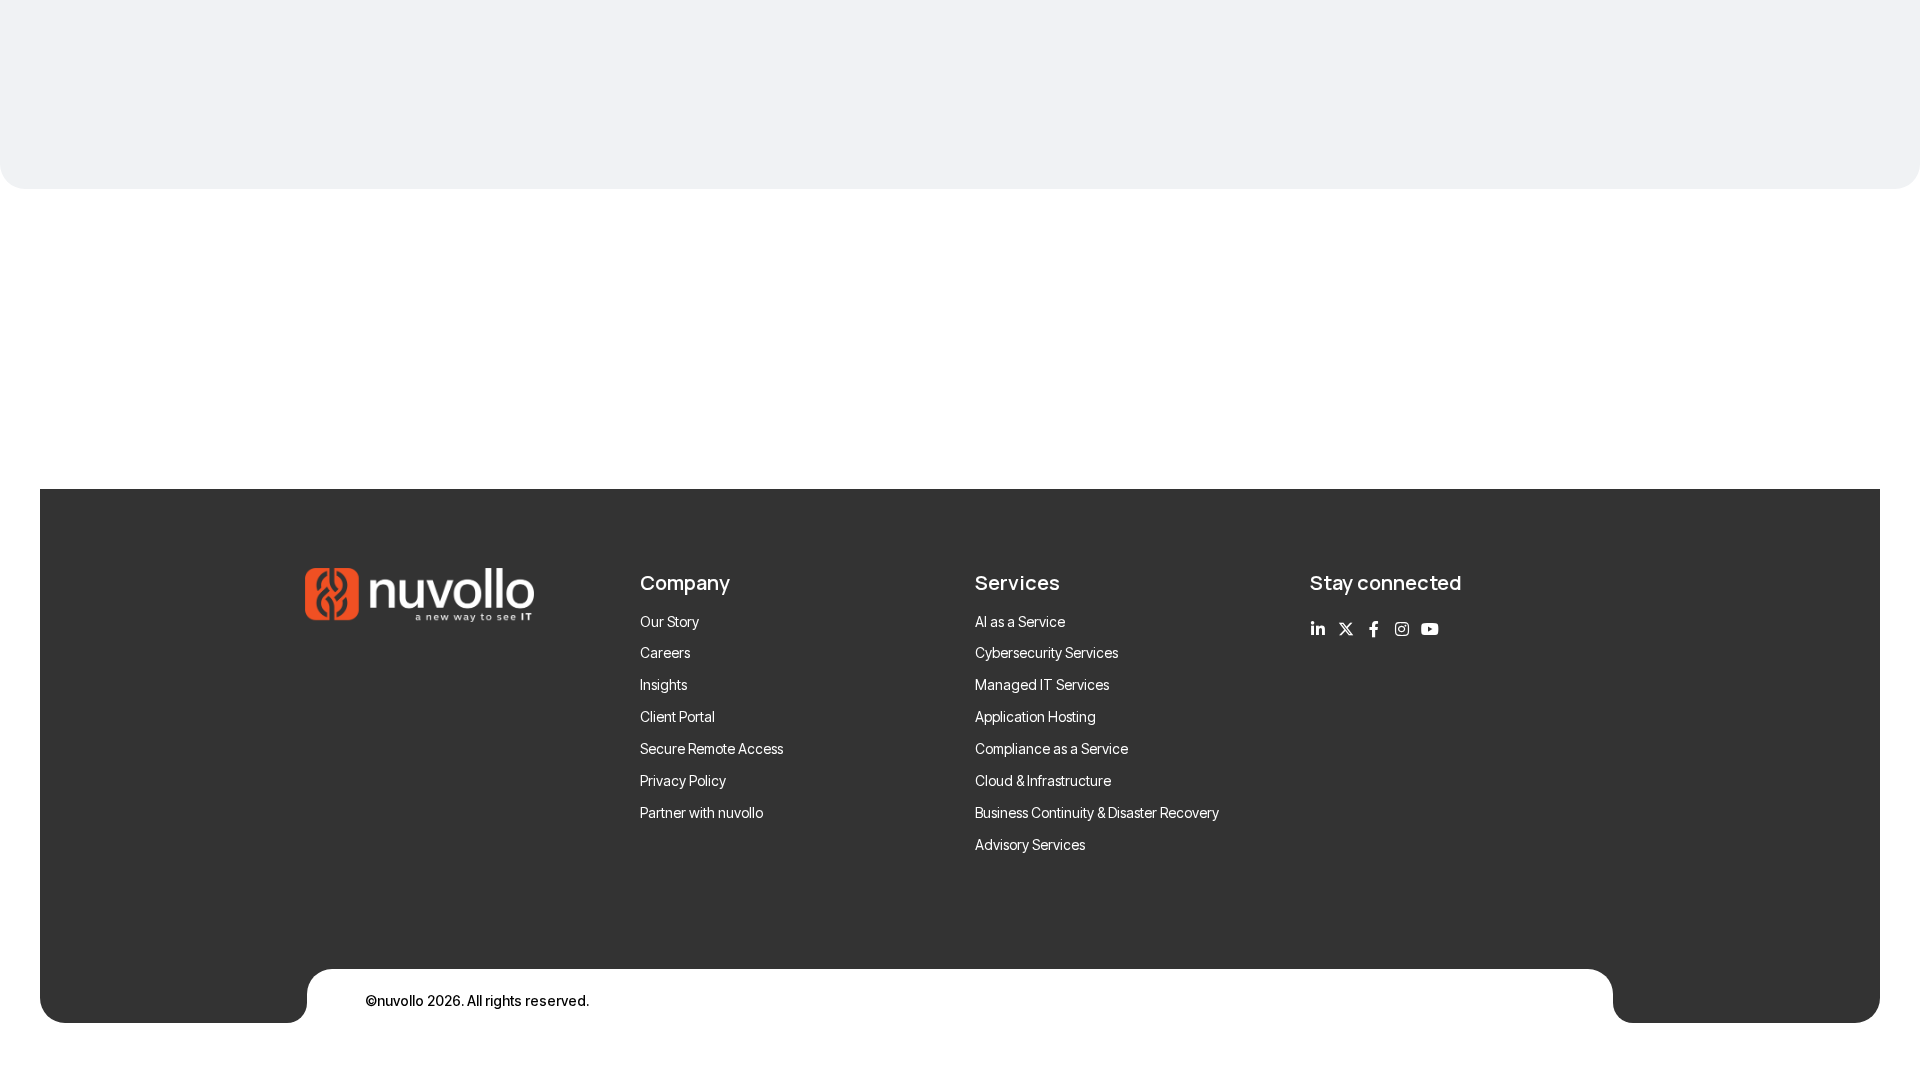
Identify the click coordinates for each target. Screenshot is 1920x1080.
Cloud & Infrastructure (1043, 780)
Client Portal (677, 716)
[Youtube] (1430, 629)
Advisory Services (1030, 844)
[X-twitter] (1346, 629)
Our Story (669, 621)
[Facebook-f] (1374, 629)
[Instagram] (1402, 629)
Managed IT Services (1042, 684)
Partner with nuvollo (701, 812)
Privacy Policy (683, 780)
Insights (663, 684)
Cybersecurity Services (1046, 652)
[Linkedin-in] (1318, 629)
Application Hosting (1035, 716)
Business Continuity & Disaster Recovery (1097, 812)
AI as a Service (1020, 621)
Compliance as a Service (1051, 748)
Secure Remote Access (711, 748)
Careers (665, 652)
